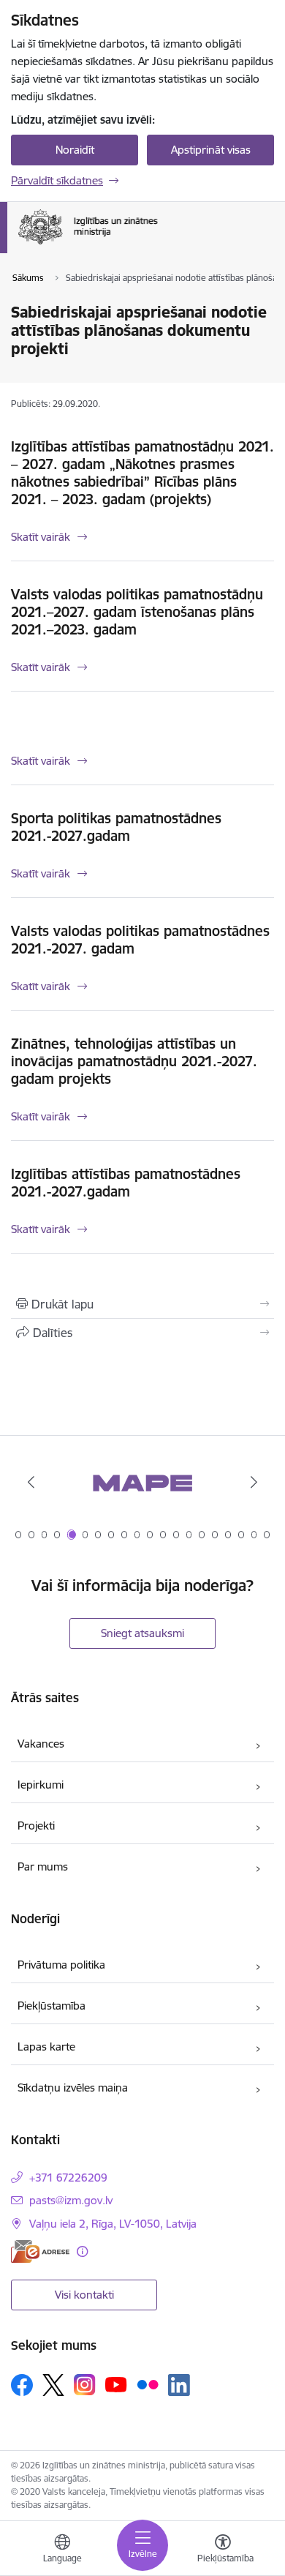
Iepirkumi (41, 1785)
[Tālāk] (254, 1482)
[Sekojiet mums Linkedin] (179, 2385)
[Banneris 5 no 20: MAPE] (142, 1482)
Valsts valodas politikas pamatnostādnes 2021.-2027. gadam (140, 940)
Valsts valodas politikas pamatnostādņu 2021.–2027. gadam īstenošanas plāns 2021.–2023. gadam (137, 612)
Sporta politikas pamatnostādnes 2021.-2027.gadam (116, 827)
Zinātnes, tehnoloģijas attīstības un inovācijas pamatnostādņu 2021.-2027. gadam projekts (134, 1061)
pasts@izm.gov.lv (71, 2200)
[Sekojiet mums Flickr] (148, 2384)
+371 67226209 (68, 2178)
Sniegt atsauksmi (142, 1633)
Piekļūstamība (52, 2006)
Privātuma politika (61, 1965)
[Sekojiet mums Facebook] (22, 2385)
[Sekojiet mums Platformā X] (53, 2385)
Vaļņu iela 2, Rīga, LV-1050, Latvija (113, 2224)
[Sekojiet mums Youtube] (116, 2384)
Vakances (41, 1744)
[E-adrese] (40, 2251)
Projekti (36, 1826)
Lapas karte (46, 2047)
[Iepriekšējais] (31, 1482)
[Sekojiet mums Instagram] (85, 2385)
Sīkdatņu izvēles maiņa (73, 2088)
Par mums (43, 1867)
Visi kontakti (84, 2295)
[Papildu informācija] (82, 2251)
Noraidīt (75, 150)
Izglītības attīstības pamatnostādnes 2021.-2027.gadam (126, 1183)
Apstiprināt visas (211, 150)
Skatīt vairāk (41, 537)
